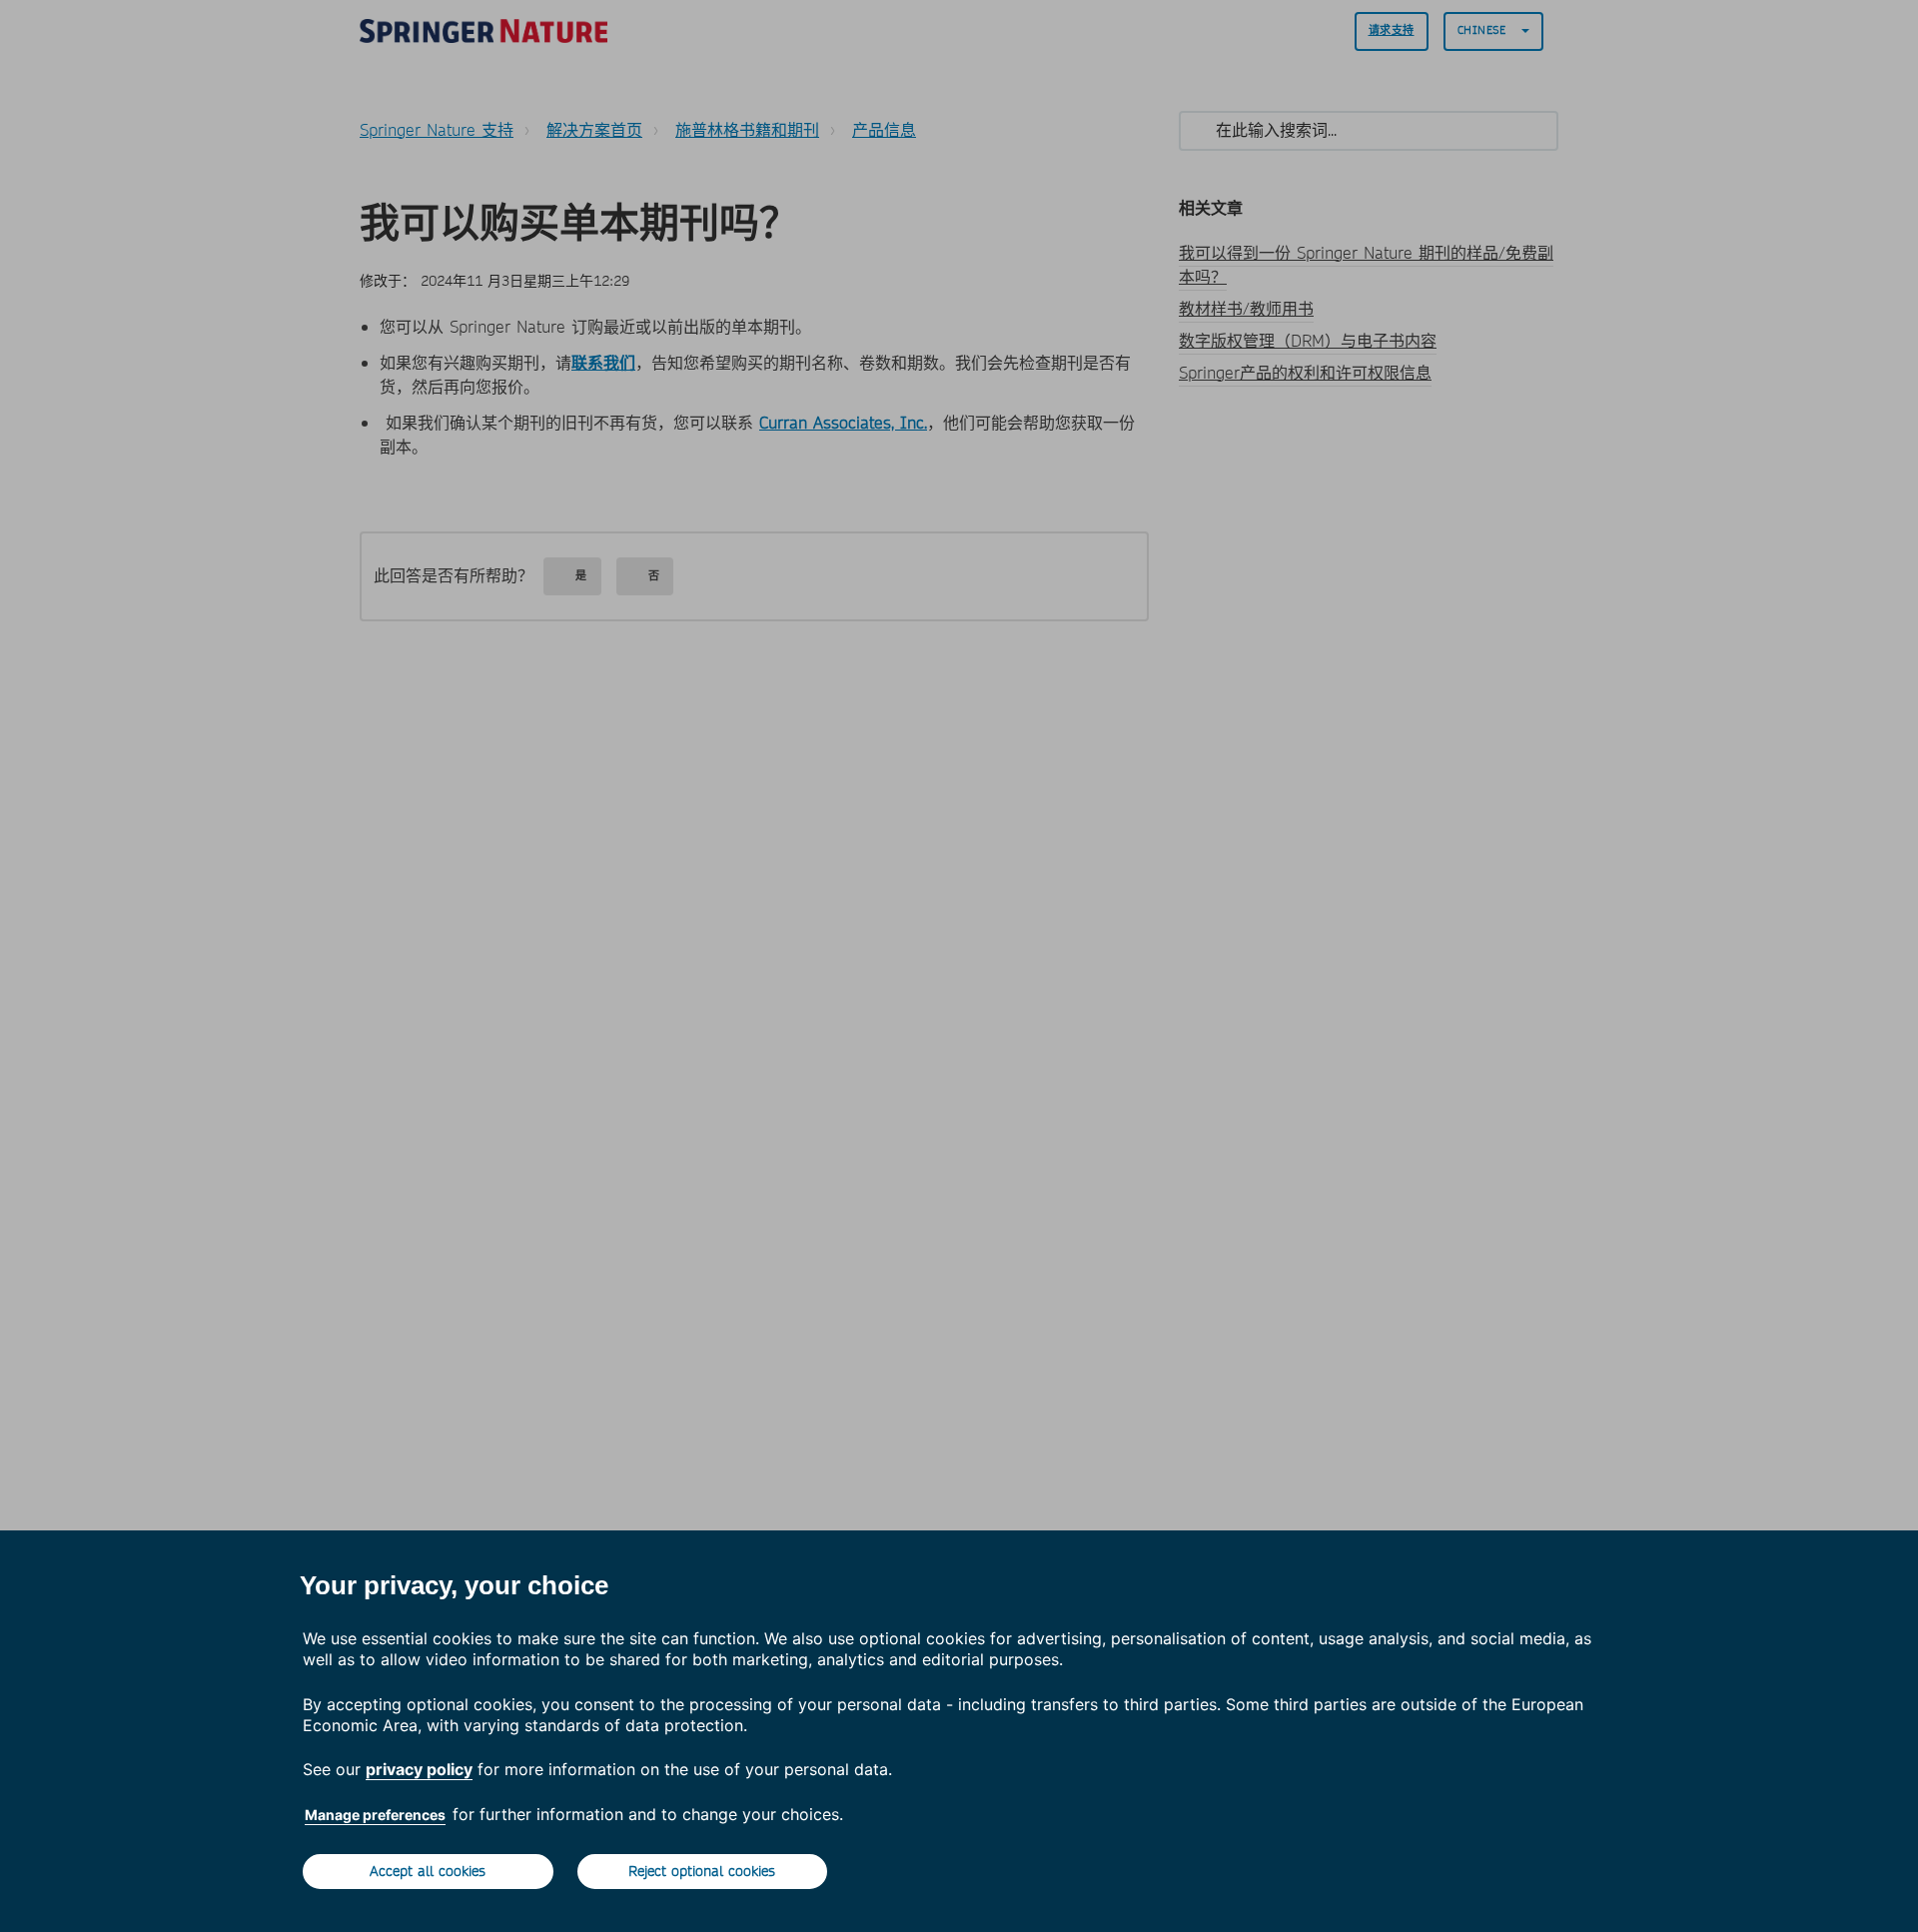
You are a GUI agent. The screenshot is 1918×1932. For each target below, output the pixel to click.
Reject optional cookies (702, 1871)
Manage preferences (375, 1815)
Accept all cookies (428, 1871)
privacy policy (419, 1769)
